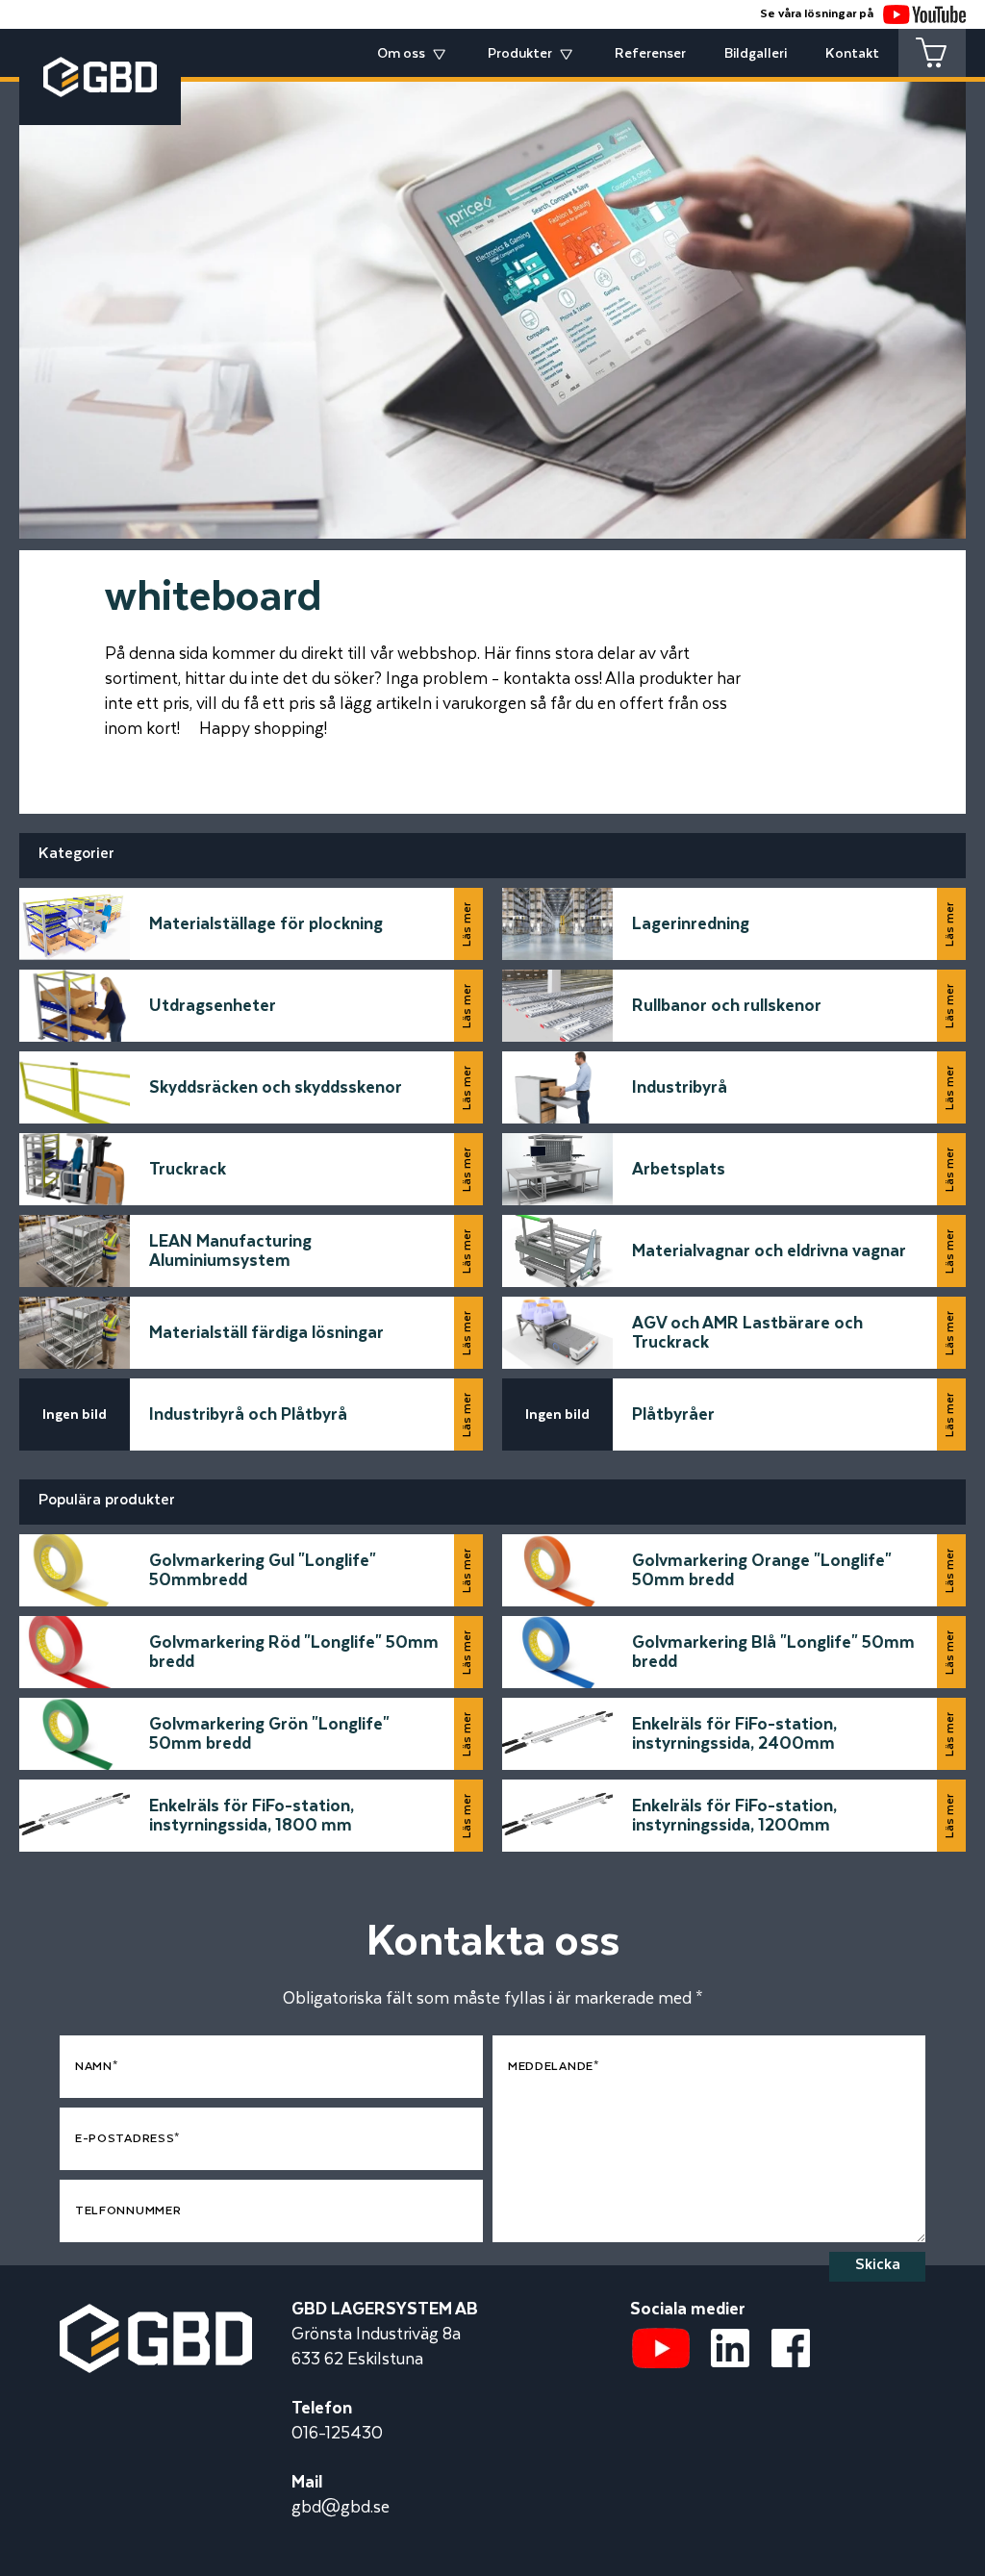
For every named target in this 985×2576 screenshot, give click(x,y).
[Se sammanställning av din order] (932, 53)
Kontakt (852, 54)
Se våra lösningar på (817, 14)
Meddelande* (554, 2067)
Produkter (520, 54)
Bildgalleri (756, 54)
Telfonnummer (128, 2211)
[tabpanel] (492, 296)
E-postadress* (127, 2139)
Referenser (650, 54)
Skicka (878, 2265)
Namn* (97, 2067)
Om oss (401, 54)
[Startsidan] (156, 2316)
